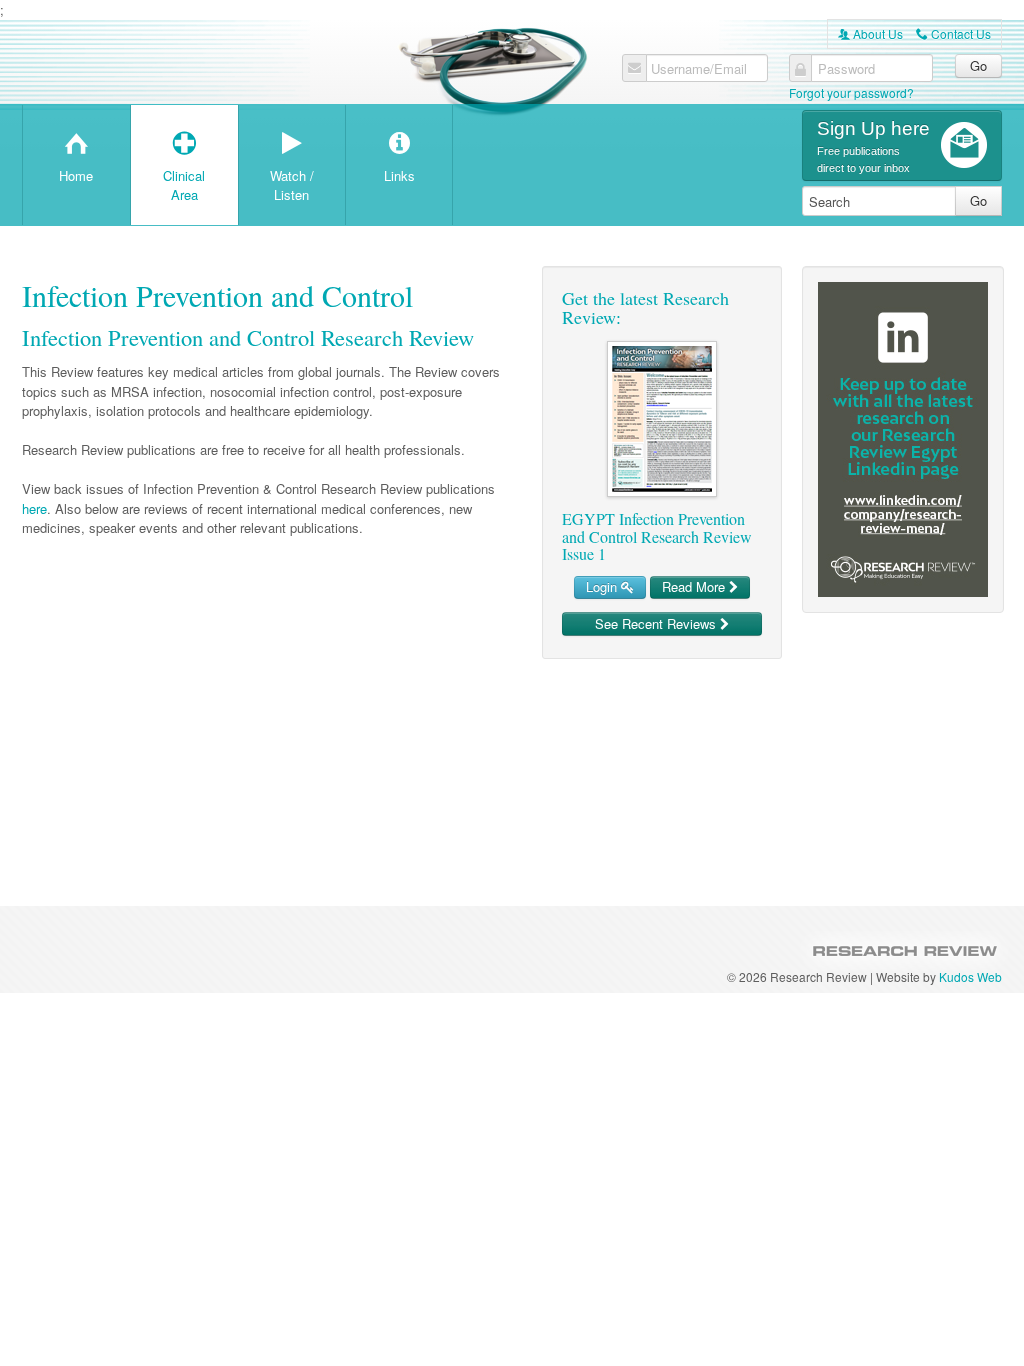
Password (846, 69)
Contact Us (953, 33)
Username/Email (699, 69)
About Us (870, 33)
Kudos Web (970, 976)
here (34, 508)
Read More (695, 586)
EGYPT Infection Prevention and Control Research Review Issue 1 (657, 536)
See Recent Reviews (657, 623)
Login (603, 586)
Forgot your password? (851, 92)
